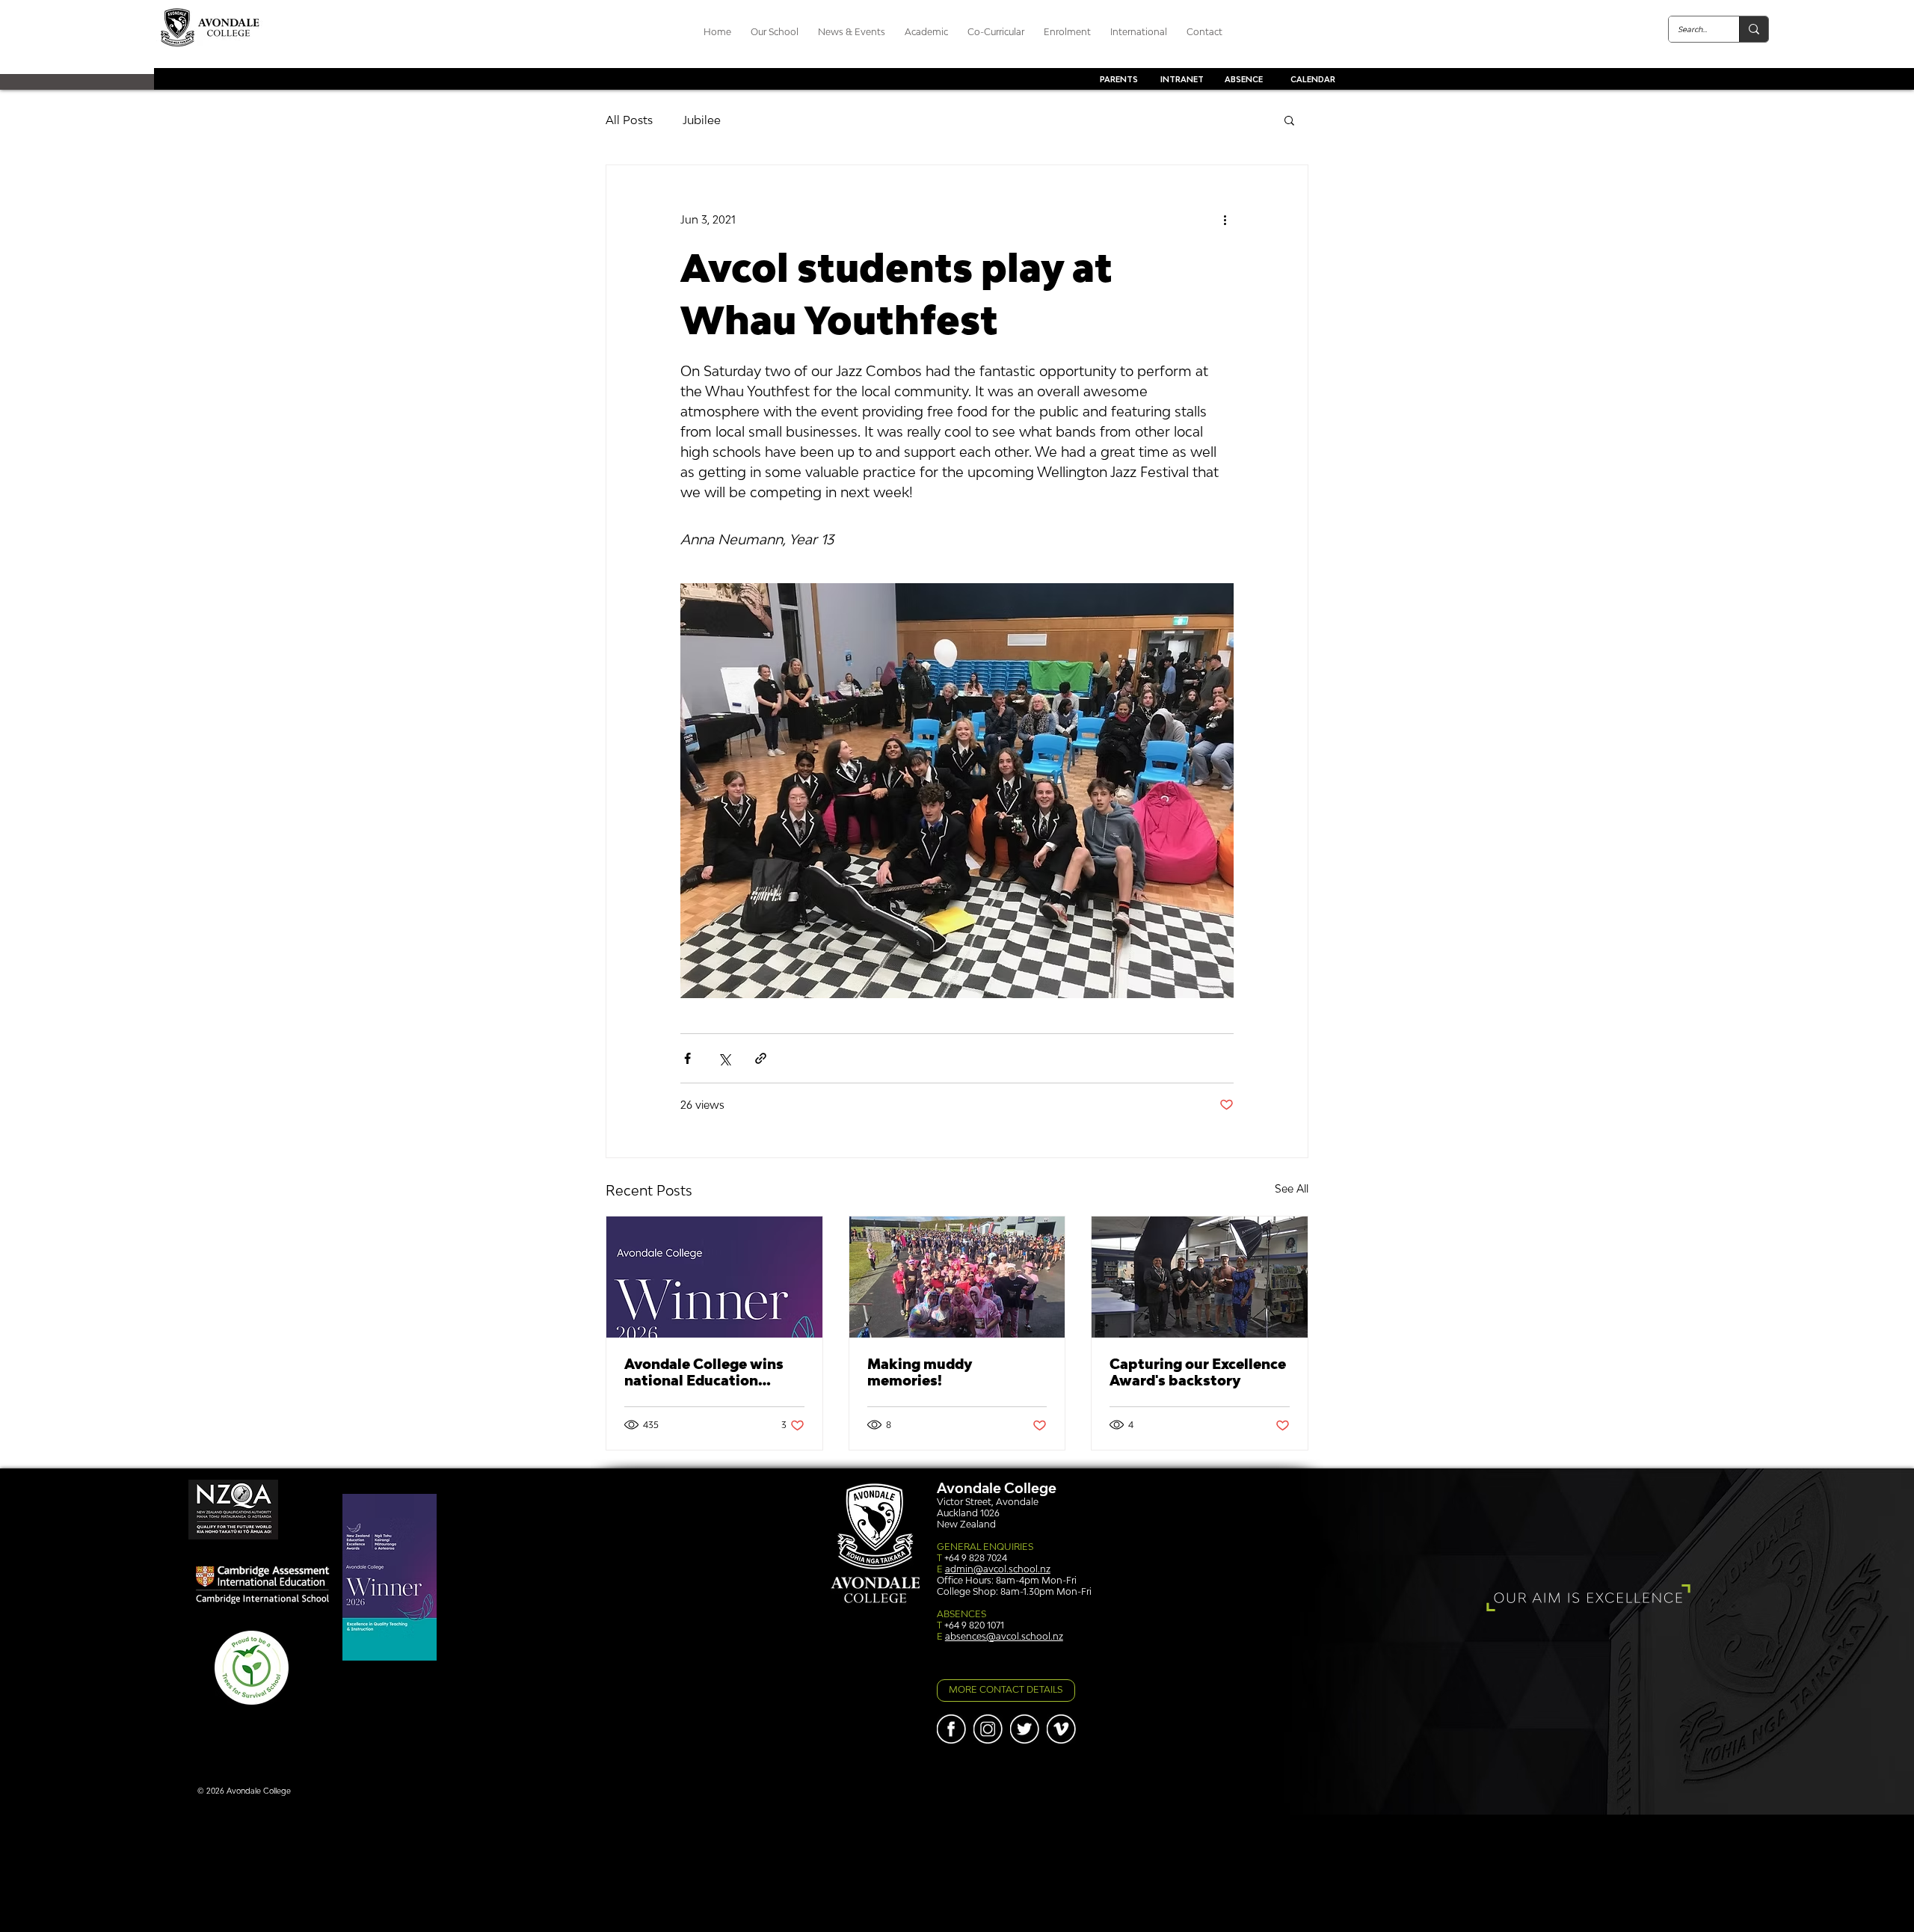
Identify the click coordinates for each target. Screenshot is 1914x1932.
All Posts (629, 120)
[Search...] (1754, 29)
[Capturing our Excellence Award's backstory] (1200, 1277)
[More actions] (1225, 219)
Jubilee (702, 120)
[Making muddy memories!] (957, 1277)
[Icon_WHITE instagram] (988, 1729)
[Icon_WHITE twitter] (1025, 1729)
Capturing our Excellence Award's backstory (1198, 1372)
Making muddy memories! (920, 1372)
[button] (1289, 120)
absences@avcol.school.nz (1004, 1636)
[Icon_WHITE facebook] (951, 1729)
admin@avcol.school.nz (998, 1569)
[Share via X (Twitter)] (724, 1058)
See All (1292, 1188)
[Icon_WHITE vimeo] (1061, 1729)
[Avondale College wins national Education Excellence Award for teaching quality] (714, 1277)
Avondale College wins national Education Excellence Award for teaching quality (704, 1372)
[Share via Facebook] (687, 1058)
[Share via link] (761, 1058)
